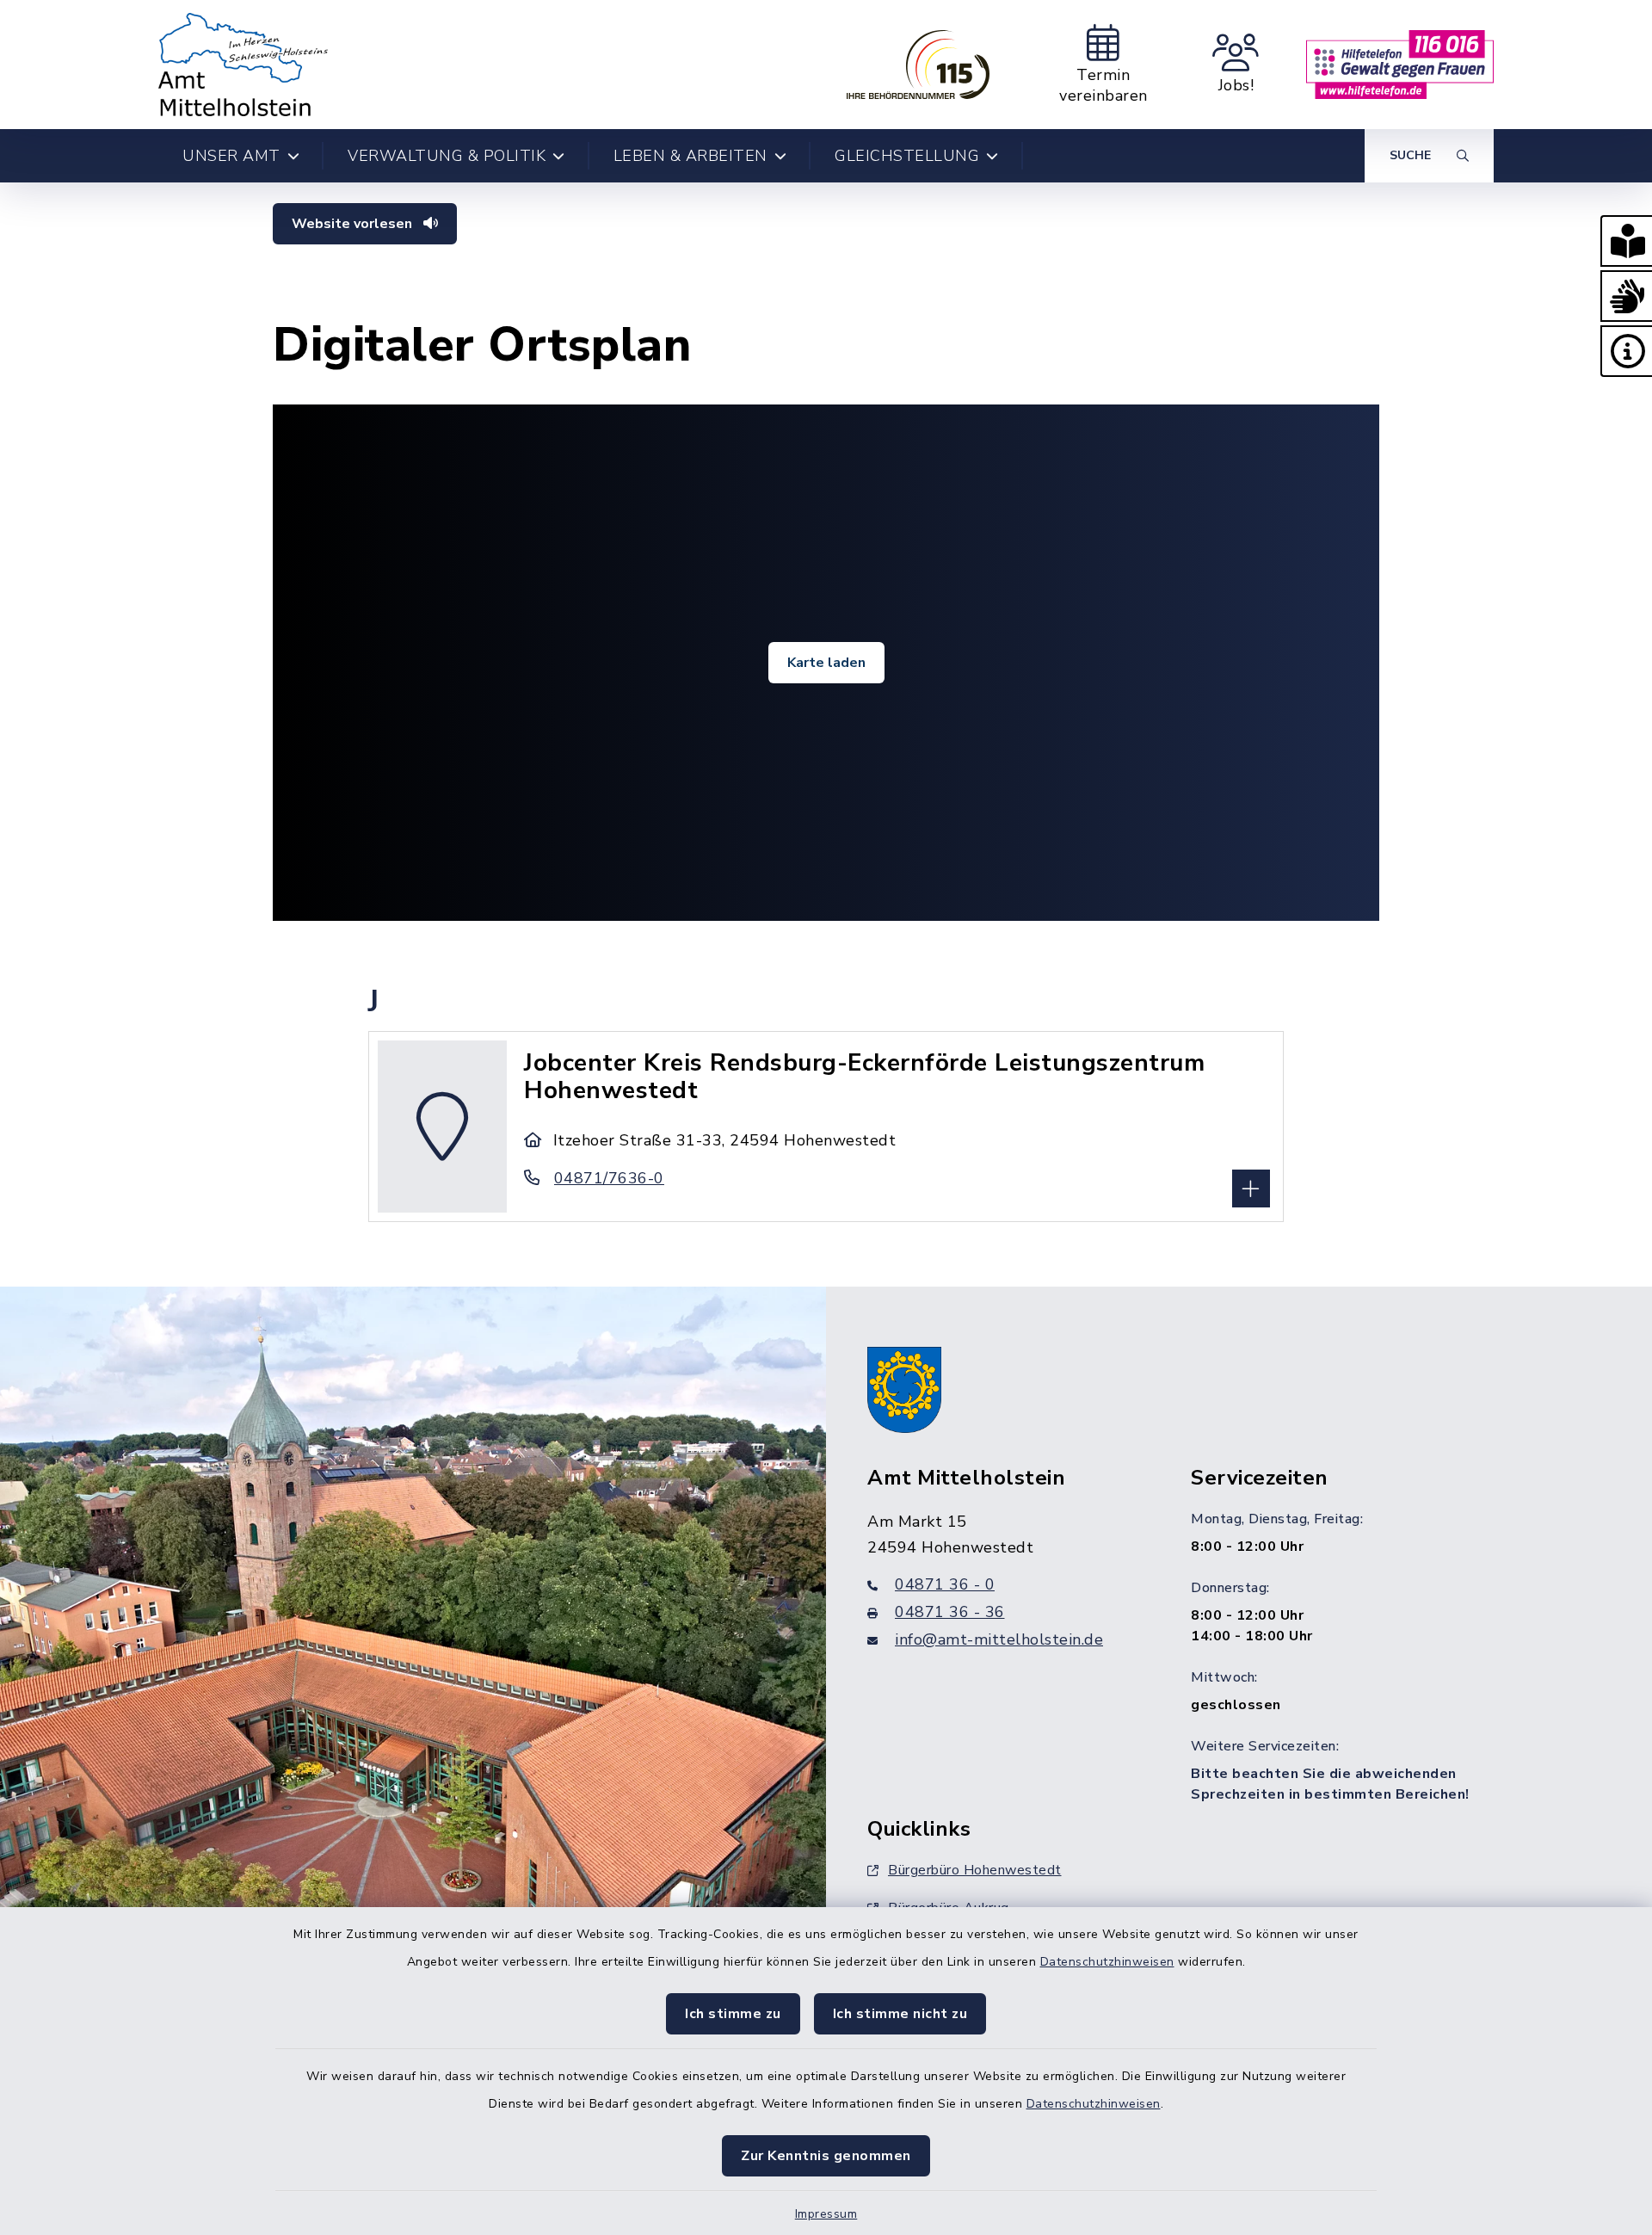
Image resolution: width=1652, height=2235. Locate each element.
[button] (1626, 241)
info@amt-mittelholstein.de (999, 1639)
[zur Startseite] (243, 65)
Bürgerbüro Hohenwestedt (975, 1870)
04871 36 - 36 (950, 1612)
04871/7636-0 (609, 1178)
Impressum (826, 2214)
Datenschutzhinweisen (1107, 1962)
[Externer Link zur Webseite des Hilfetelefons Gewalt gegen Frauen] (1400, 65)
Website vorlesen (354, 224)
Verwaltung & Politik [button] (447, 156)
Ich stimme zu (733, 2014)
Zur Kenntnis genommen (826, 2156)
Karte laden (826, 663)
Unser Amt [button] (231, 156)
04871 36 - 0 (945, 1584)
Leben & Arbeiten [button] (690, 156)
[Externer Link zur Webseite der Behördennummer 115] (918, 65)
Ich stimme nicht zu (900, 2014)
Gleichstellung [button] (907, 156)
